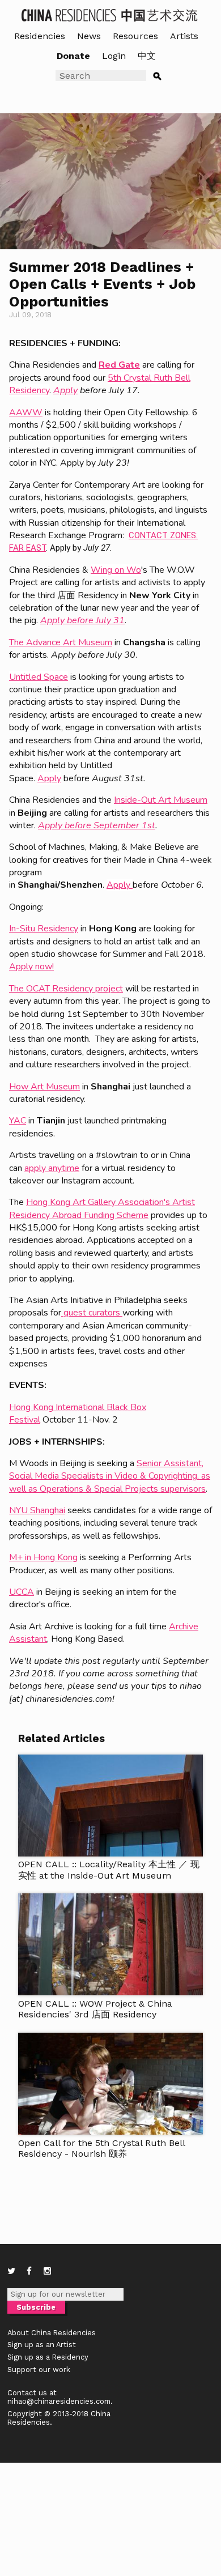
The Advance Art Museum (61, 642)
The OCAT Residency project (66, 989)
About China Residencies (52, 2333)
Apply (65, 390)
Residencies (40, 36)
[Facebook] (29, 2271)
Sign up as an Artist (42, 2345)
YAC (18, 1121)
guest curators (92, 1313)
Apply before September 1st (97, 825)
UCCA (22, 1592)
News (89, 36)
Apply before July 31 (82, 620)
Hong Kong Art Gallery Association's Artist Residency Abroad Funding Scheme (102, 1208)
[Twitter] (11, 2271)
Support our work (39, 2370)
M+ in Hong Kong (43, 1557)
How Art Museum (44, 1087)
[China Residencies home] (110, 14)
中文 (147, 56)
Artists (184, 36)
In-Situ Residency (44, 929)
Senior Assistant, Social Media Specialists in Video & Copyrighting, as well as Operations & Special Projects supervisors (110, 1476)
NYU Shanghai (37, 1510)
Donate (73, 56)
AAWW (26, 412)
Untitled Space (39, 677)
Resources (135, 36)
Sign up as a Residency (48, 2357)
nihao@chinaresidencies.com (59, 2401)
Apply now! (31, 966)
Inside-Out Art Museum (161, 800)
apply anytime (52, 1168)
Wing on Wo (116, 570)
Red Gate (119, 365)
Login (114, 56)
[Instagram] (47, 2271)
